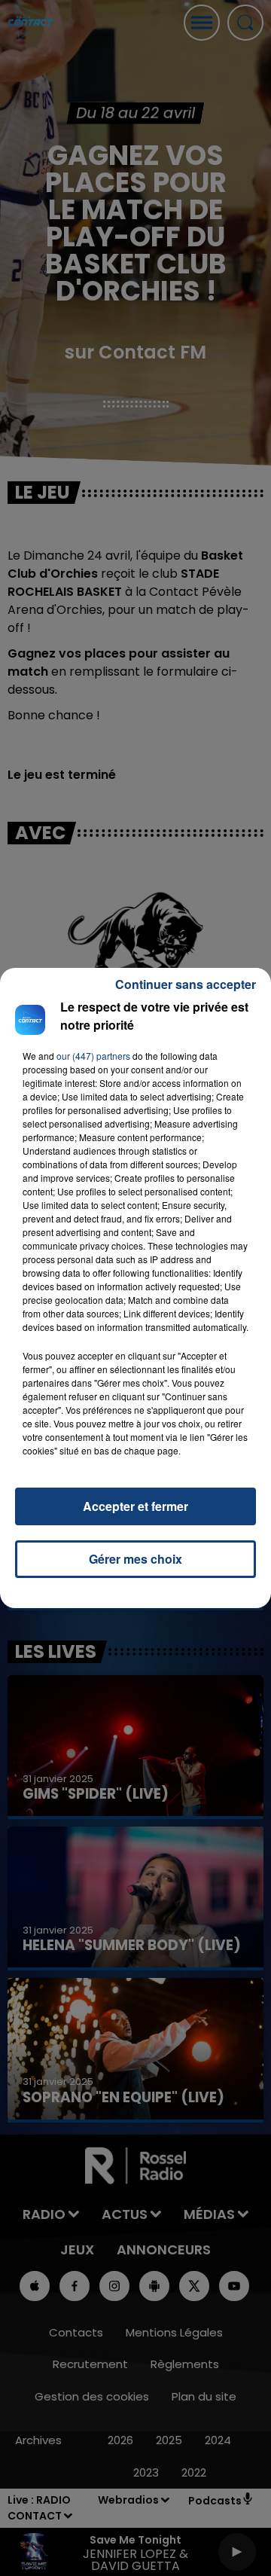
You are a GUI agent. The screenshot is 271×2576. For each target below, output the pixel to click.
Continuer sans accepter (186, 984)
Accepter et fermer (135, 1506)
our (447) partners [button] (93, 1056)
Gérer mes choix (135, 1559)
